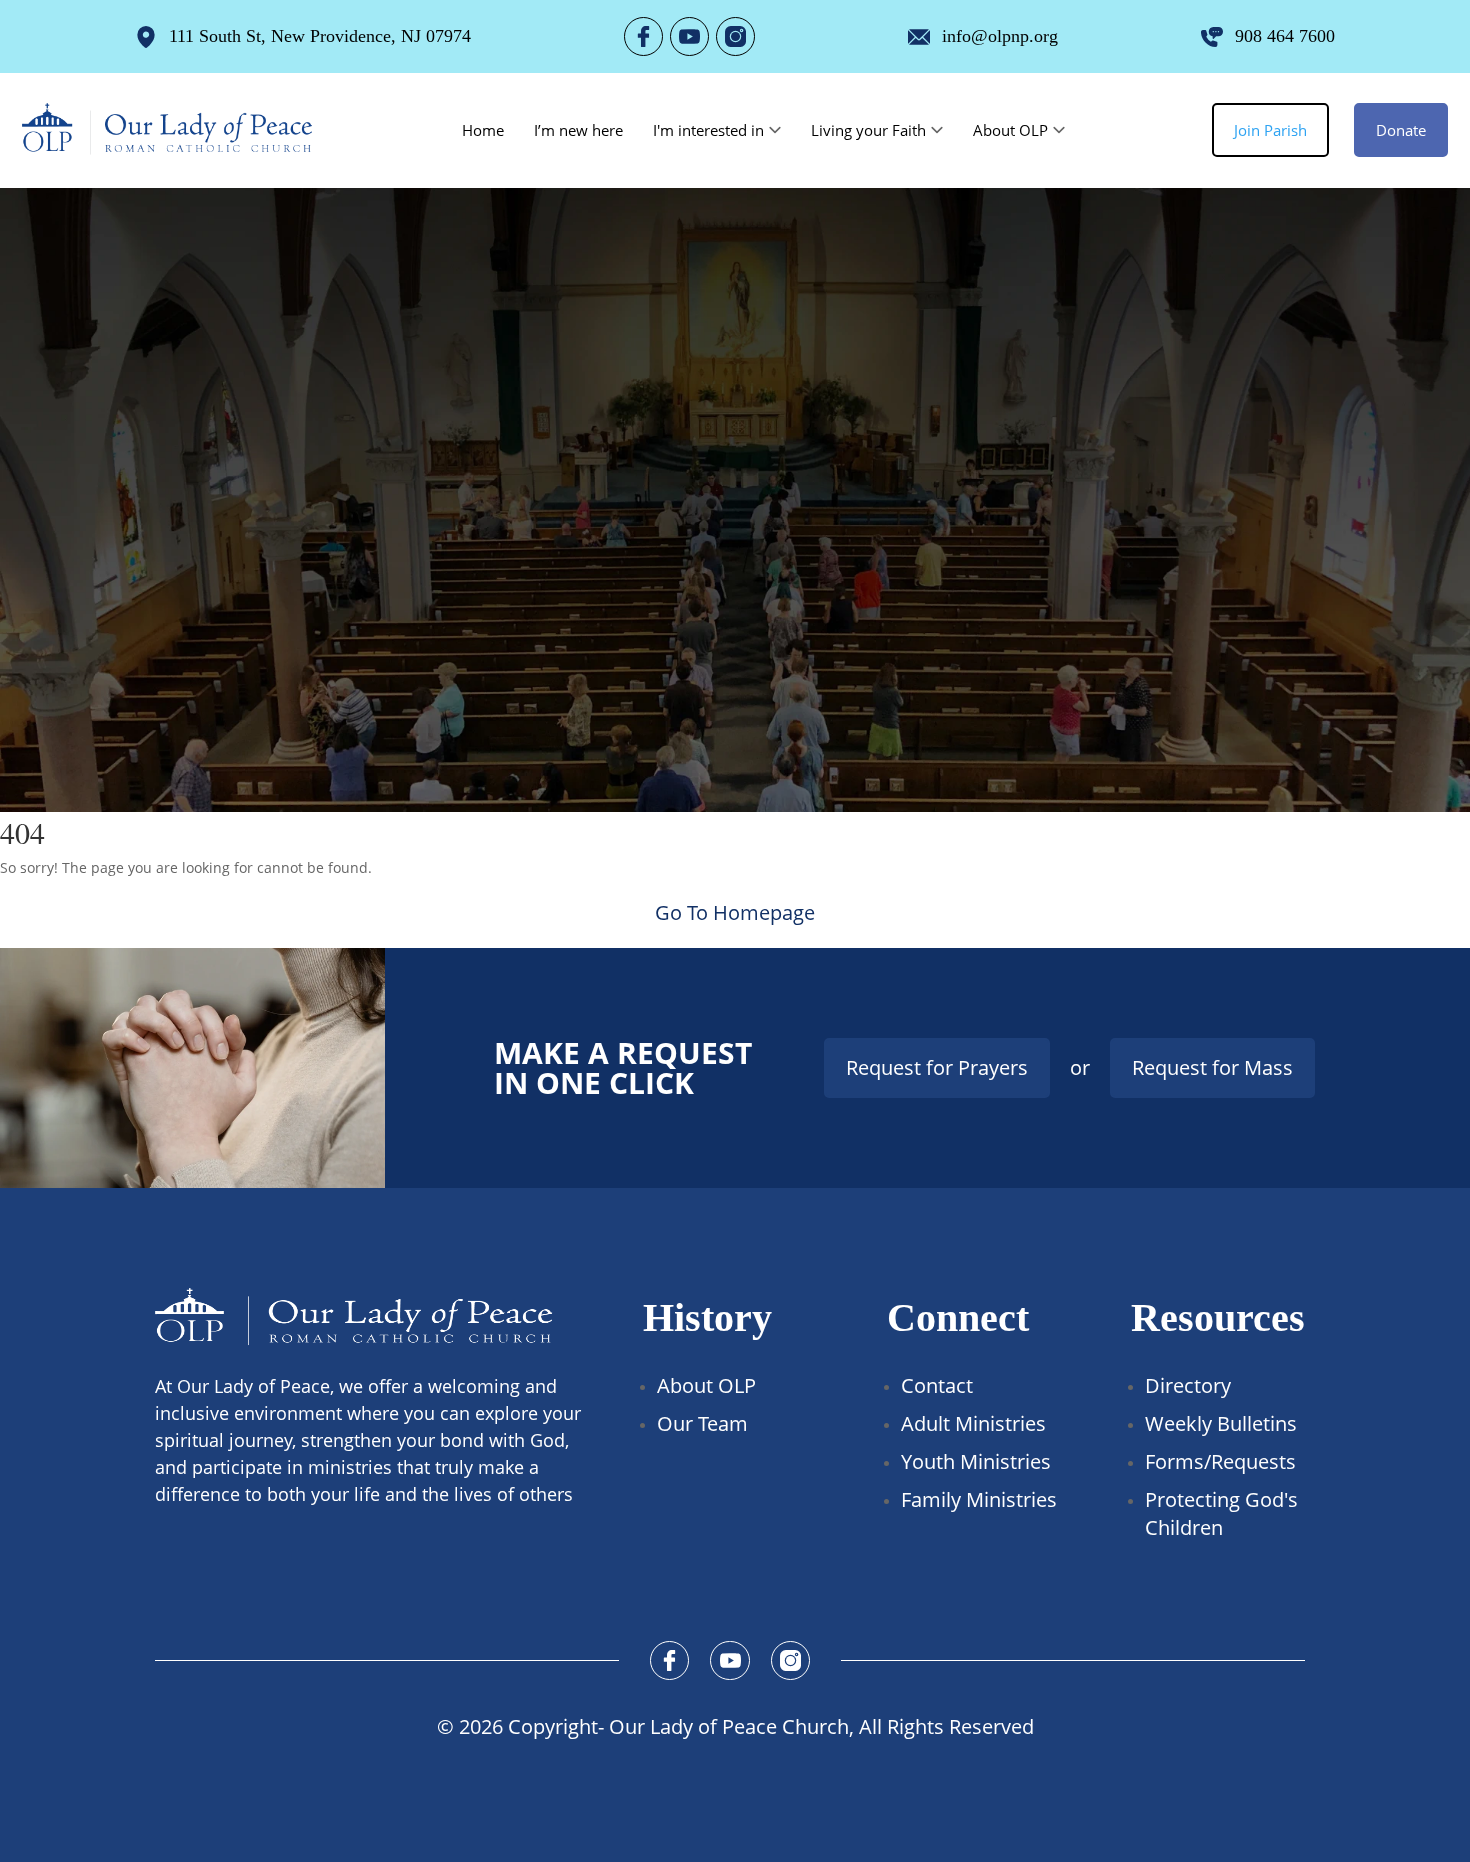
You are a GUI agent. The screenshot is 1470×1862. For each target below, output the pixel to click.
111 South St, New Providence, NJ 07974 (320, 36)
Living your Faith (868, 130)
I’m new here (578, 130)
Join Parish (1270, 130)
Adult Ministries (973, 1423)
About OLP (1010, 130)
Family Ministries (979, 1499)
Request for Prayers (937, 1067)
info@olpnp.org (1000, 36)
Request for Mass (1212, 1067)
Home (483, 130)
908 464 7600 (1285, 36)
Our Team (702, 1423)
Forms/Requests (1220, 1461)
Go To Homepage (735, 912)
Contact (937, 1385)
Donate (1401, 130)
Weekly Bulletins (1221, 1423)
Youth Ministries (976, 1461)
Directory (1188, 1385)
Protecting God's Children (1221, 1513)
